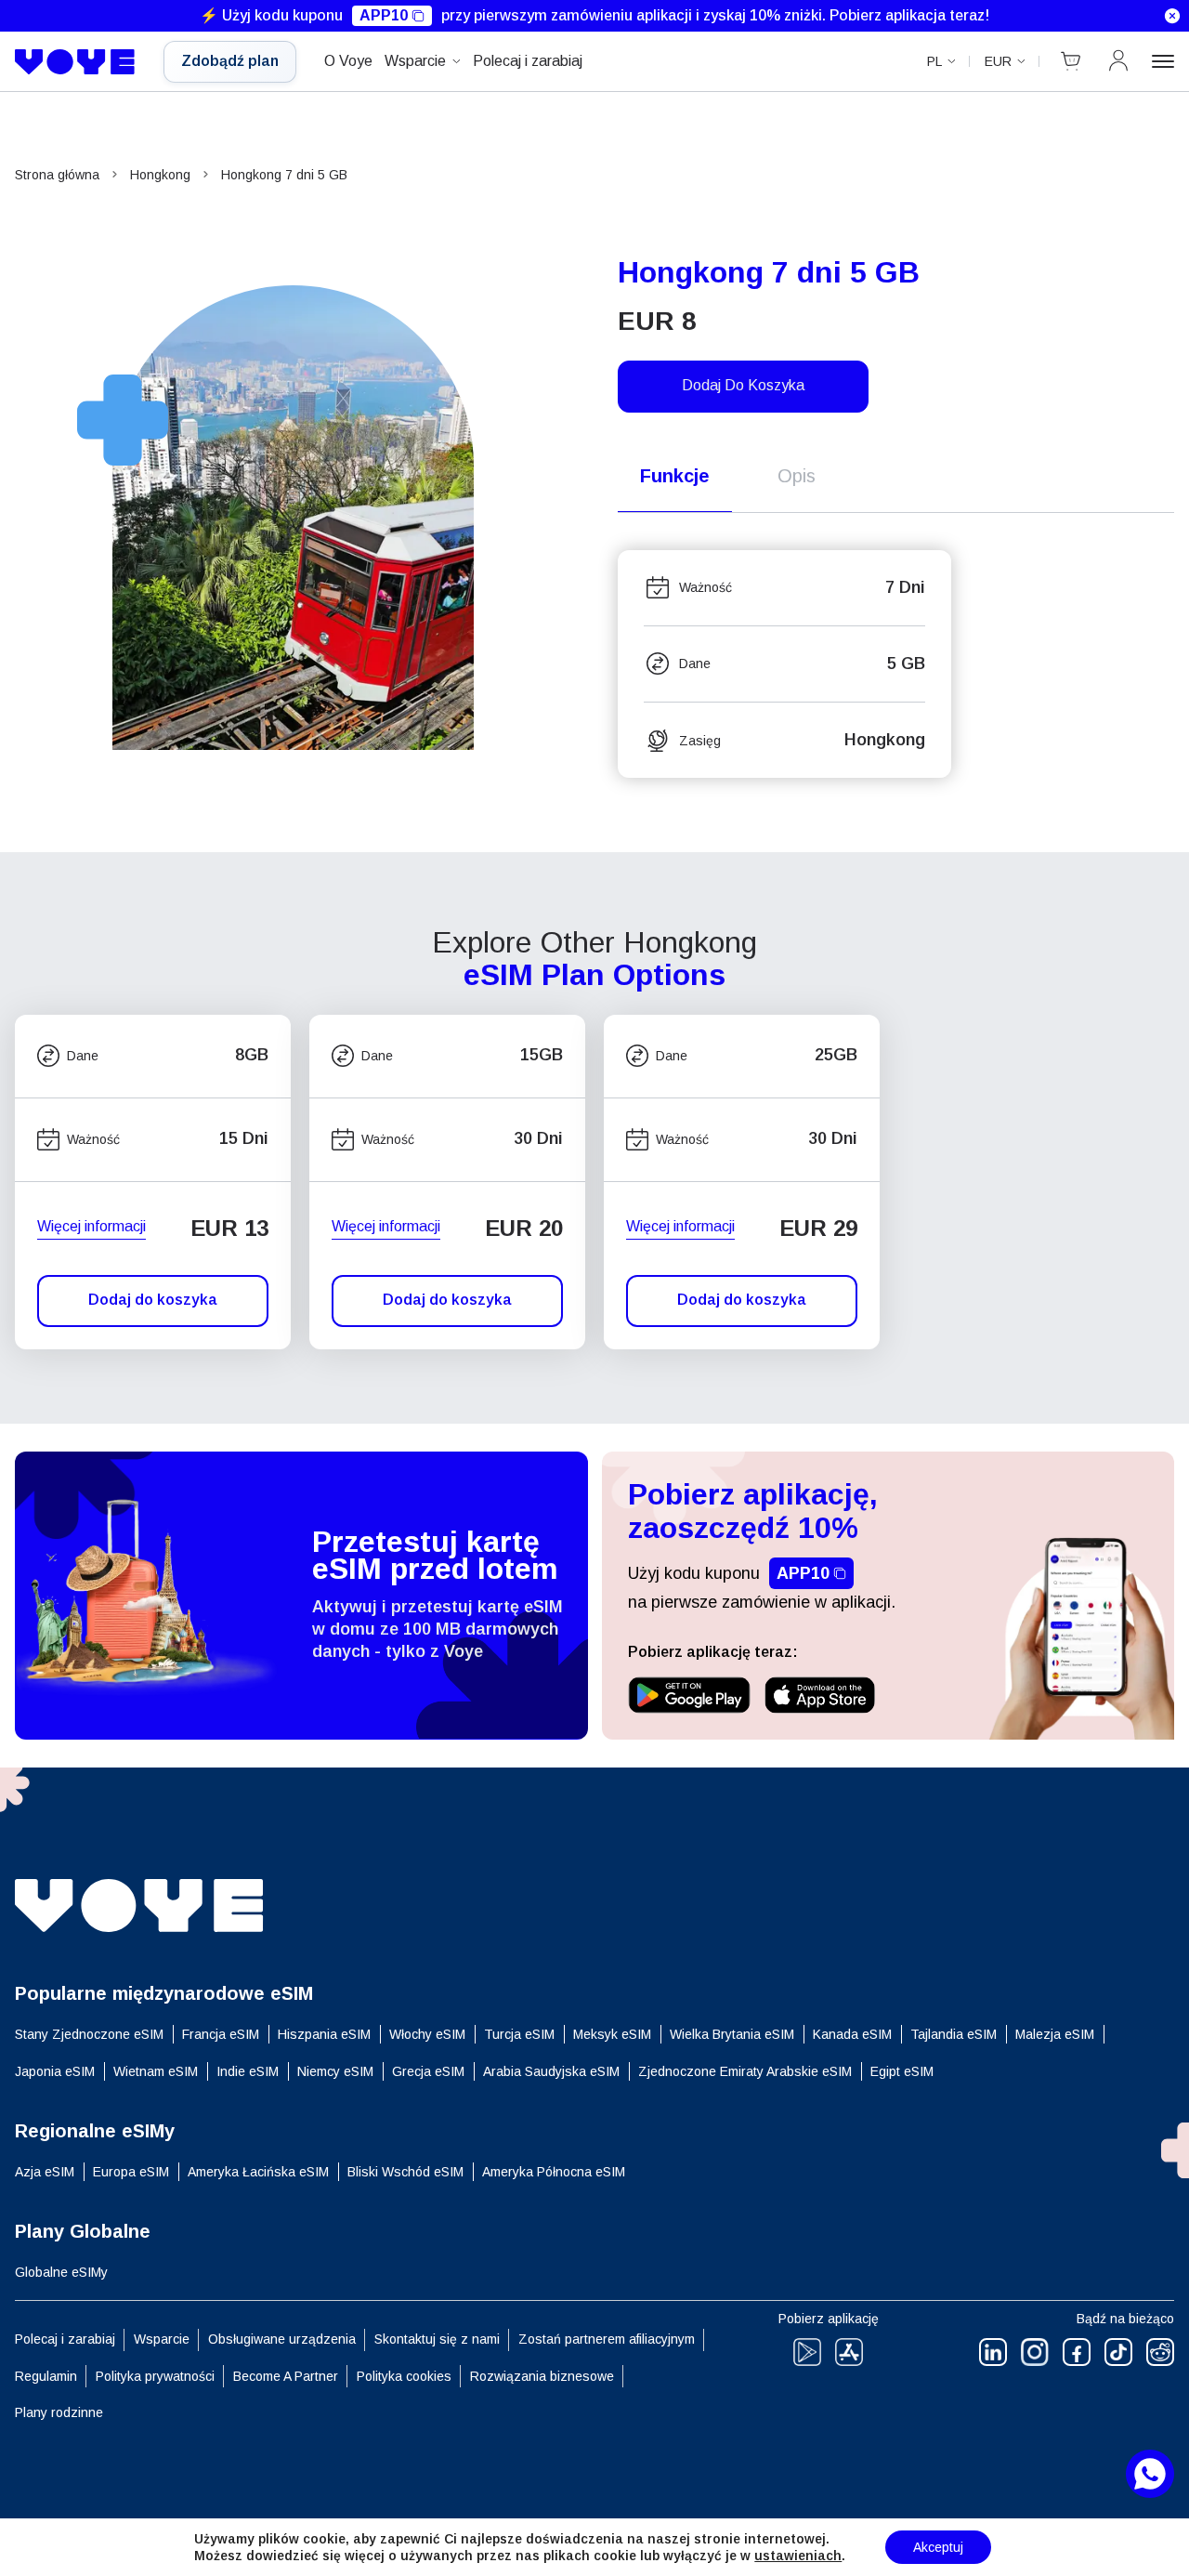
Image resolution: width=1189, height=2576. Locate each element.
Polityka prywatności (155, 2376)
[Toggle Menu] (1163, 61)
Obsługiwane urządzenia (282, 2339)
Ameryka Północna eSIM (554, 2172)
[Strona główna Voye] (75, 62)
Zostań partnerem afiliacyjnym (607, 2339)
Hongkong (160, 175)
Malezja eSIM (1055, 2034)
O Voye (348, 61)
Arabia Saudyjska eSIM (551, 2071)
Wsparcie (415, 61)
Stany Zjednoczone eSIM (89, 2034)
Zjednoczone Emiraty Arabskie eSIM (745, 2071)
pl (934, 61)
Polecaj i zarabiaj (528, 61)
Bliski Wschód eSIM (405, 2172)
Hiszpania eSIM (324, 2034)
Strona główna (57, 175)
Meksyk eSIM (612, 2034)
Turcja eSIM (519, 2034)
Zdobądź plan (230, 61)
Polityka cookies (404, 2376)
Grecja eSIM (428, 2071)
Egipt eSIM (902, 2071)
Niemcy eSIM (335, 2071)
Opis (797, 476)
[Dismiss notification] (1172, 16)
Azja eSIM (45, 2172)
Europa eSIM (131, 2172)
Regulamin (46, 2376)
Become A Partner (286, 2376)
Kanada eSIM (852, 2034)
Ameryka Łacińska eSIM (258, 2172)
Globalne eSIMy (61, 2272)
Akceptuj (938, 2547)
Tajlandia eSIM (954, 2034)
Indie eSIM (248, 2071)
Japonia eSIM (55, 2071)
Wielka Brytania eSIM (732, 2034)
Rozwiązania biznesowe (542, 2376)
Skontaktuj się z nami (437, 2339)
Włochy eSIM (427, 2034)
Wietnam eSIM (156, 2071)
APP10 (384, 15)
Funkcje (675, 476)
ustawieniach (798, 2556)
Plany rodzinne (59, 2412)
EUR (998, 61)
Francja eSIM (221, 2034)
